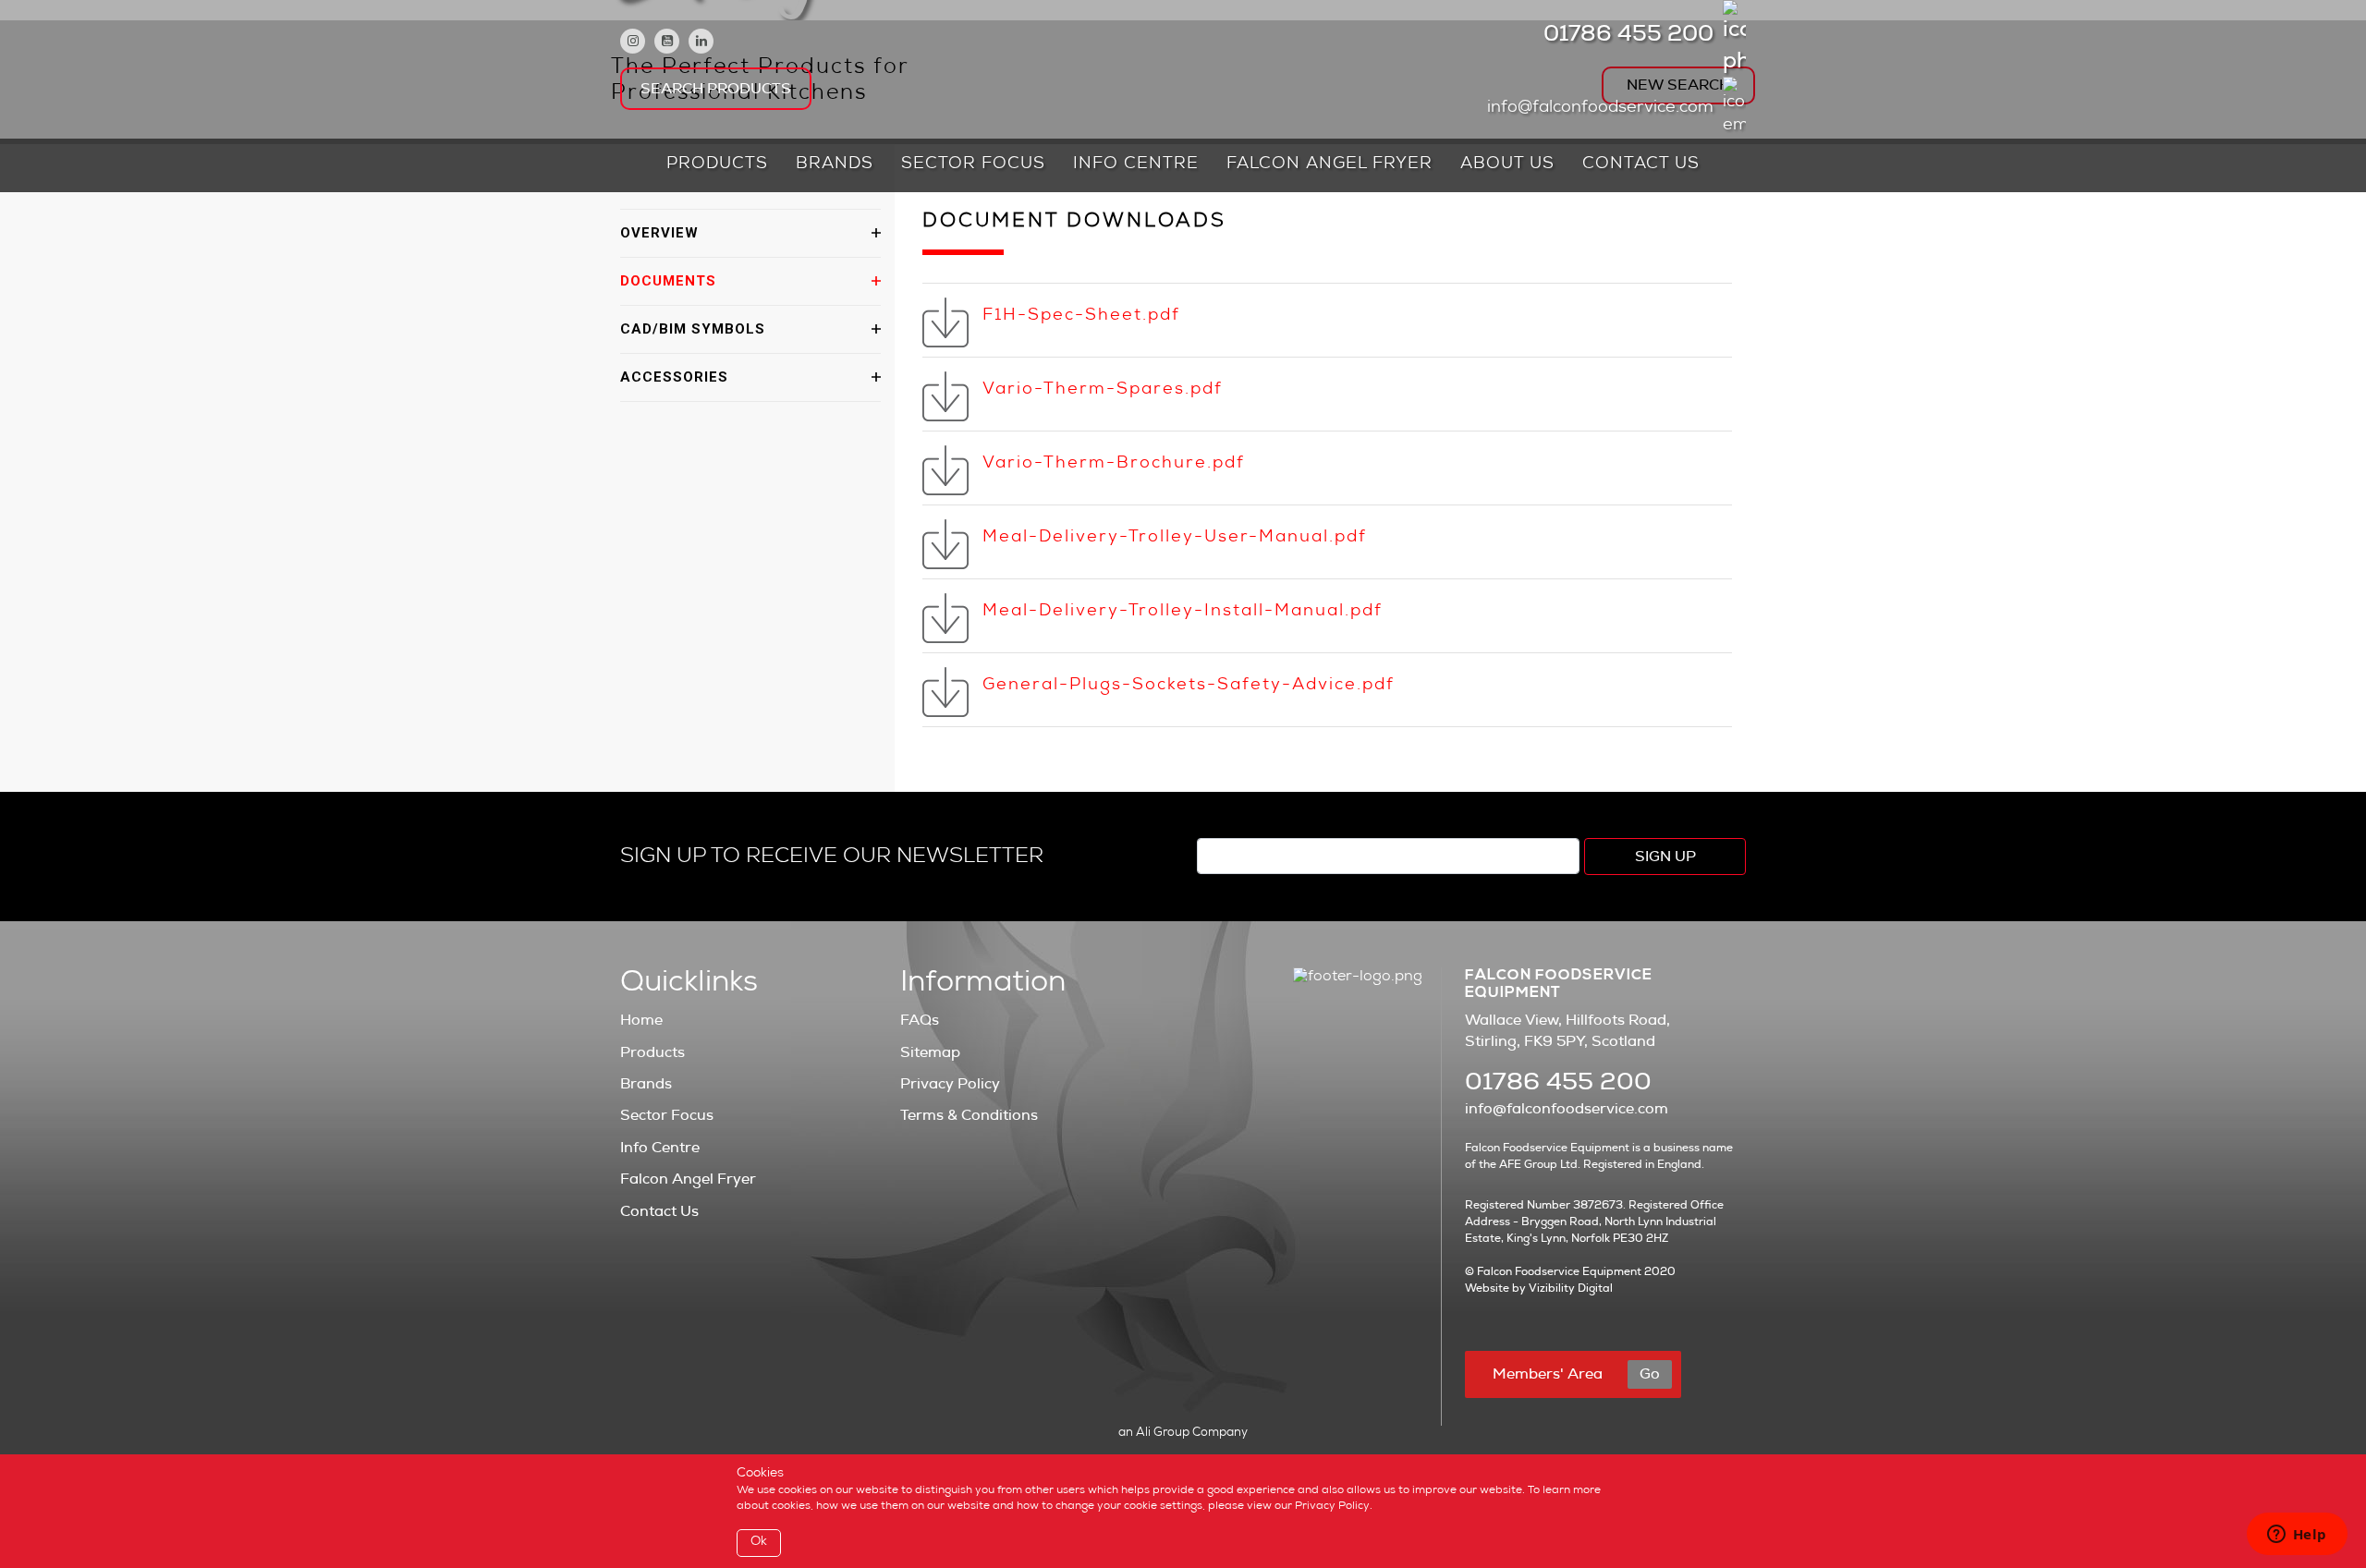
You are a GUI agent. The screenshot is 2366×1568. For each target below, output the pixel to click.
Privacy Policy (950, 1084)
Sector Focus (973, 164)
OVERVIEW (659, 233)
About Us (1507, 164)
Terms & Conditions (969, 1115)
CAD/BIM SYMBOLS (693, 329)
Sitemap (930, 1052)
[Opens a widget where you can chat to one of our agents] (2297, 1536)
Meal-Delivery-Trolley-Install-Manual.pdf (1183, 612)
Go (1650, 1374)
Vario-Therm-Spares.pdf (1103, 390)
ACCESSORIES (674, 377)
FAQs (920, 1020)
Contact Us (1641, 164)
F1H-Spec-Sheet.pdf (1081, 316)
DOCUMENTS (668, 281)
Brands (835, 164)
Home (641, 1020)
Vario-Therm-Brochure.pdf (1114, 464)
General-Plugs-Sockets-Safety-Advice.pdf (1189, 686)
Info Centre (1136, 164)
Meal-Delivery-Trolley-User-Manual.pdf (1175, 538)
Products (717, 164)
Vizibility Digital (1571, 1288)
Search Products (716, 89)
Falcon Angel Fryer (1329, 164)
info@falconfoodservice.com (1600, 108)
